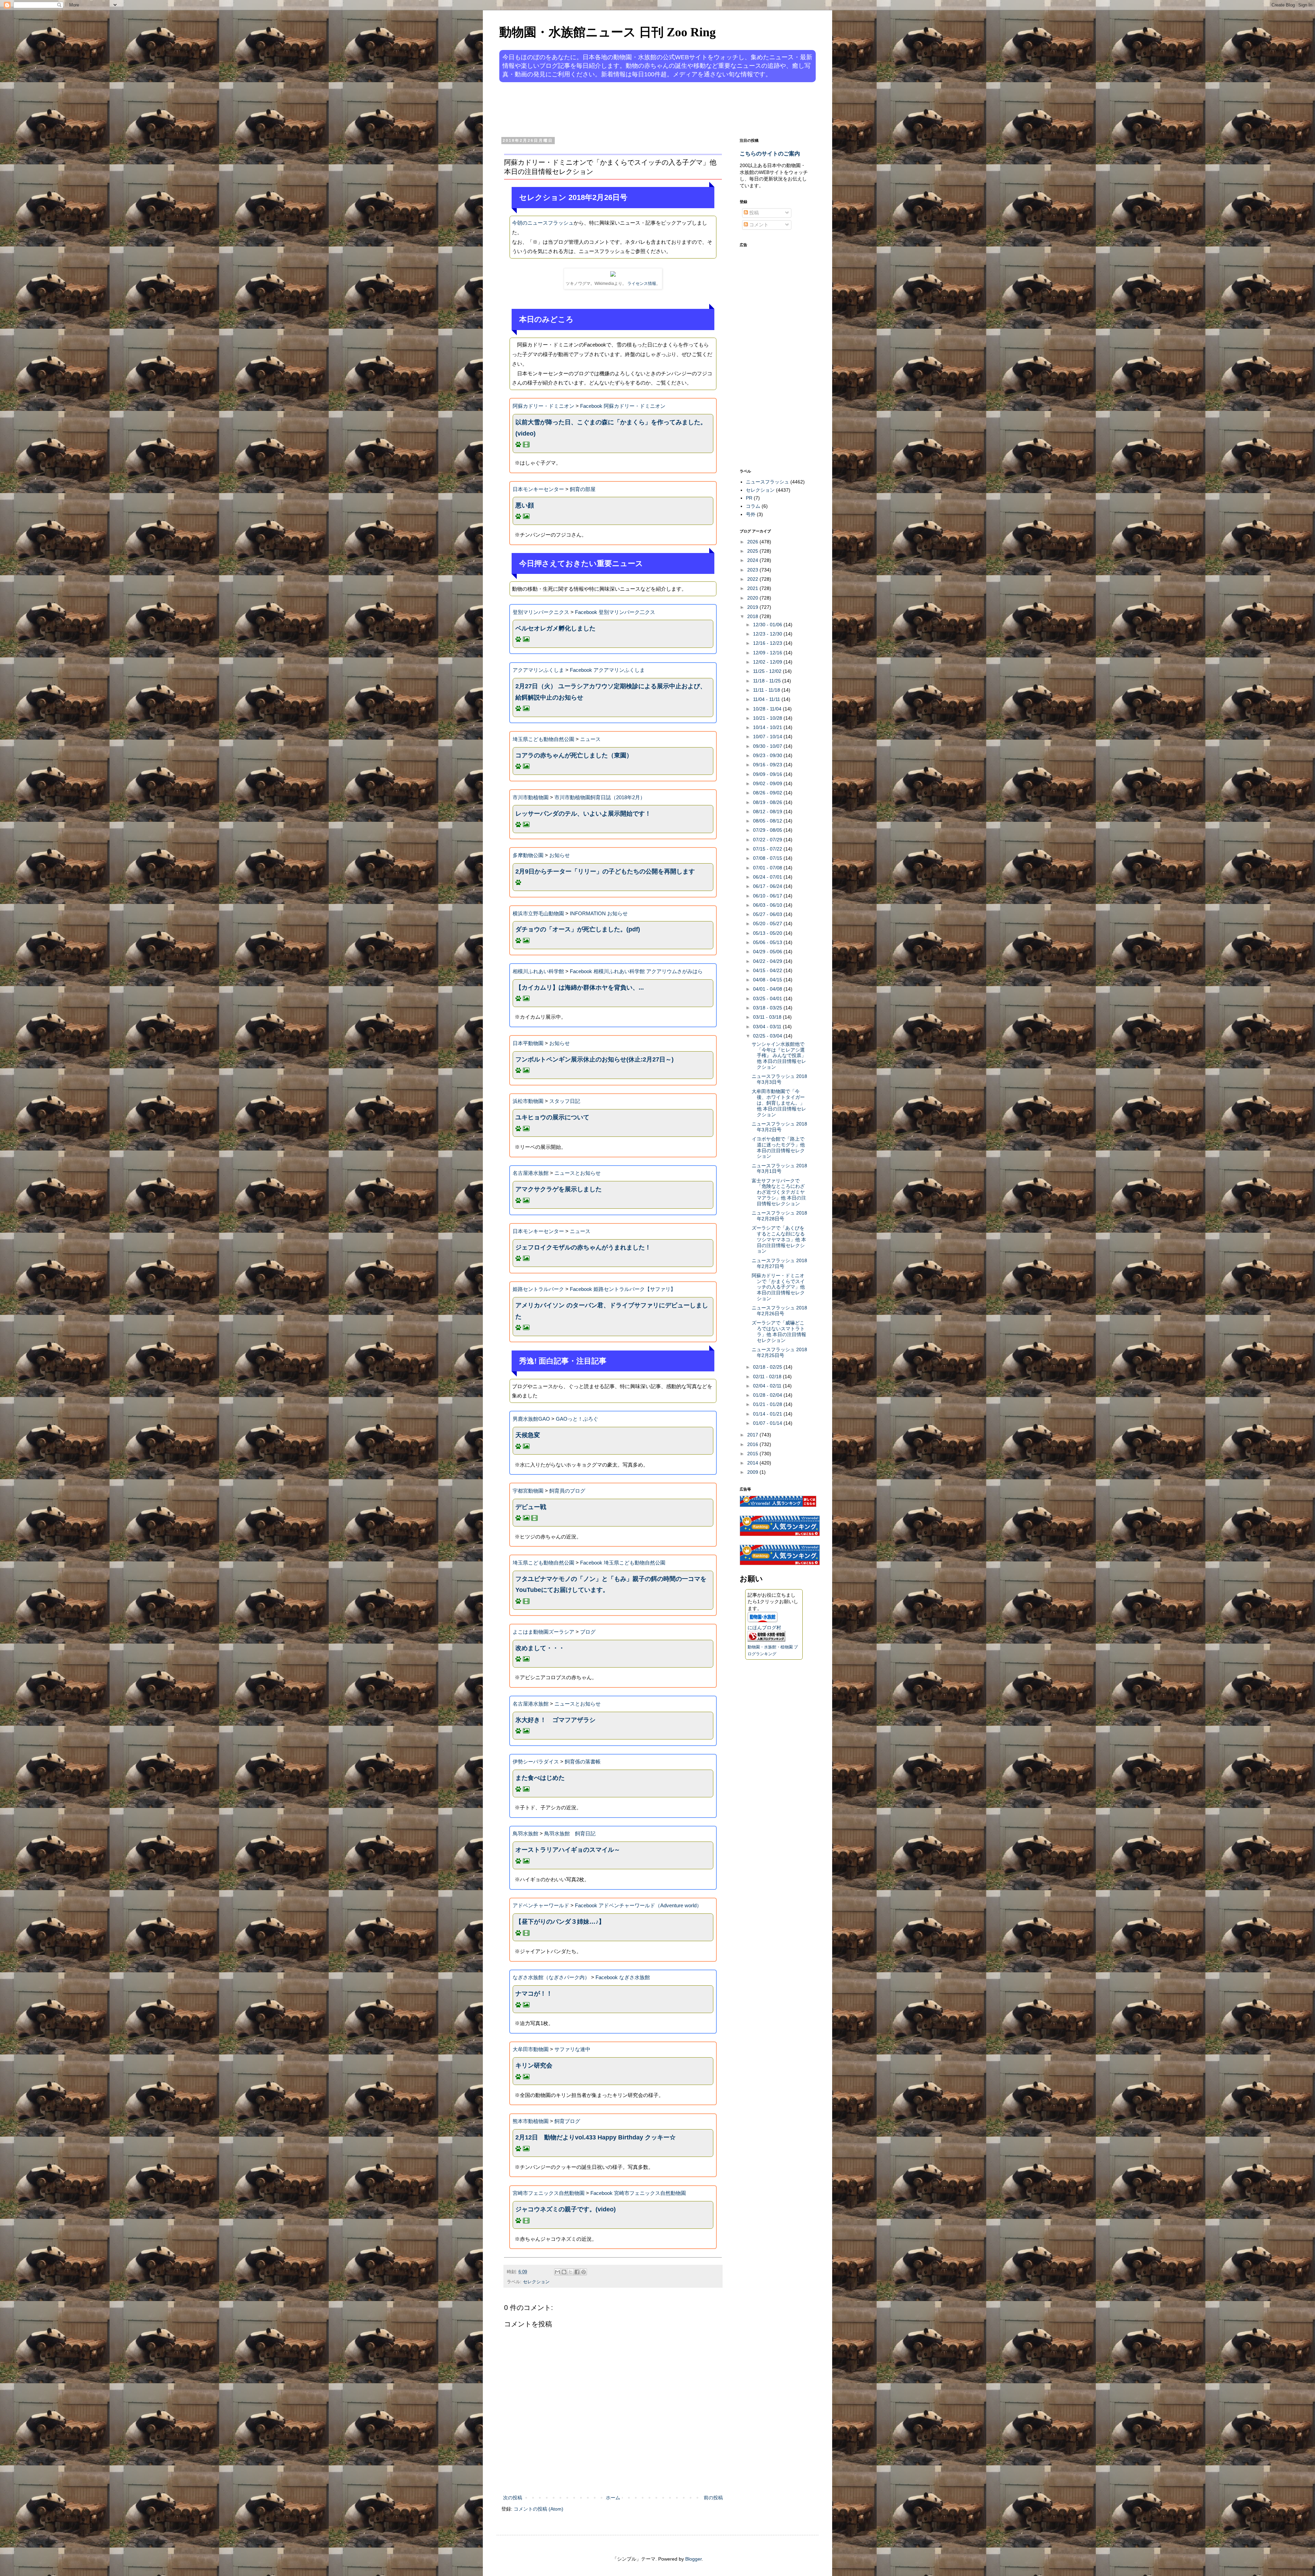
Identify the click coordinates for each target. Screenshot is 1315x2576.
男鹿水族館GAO (531, 1419)
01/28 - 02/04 (768, 1395)
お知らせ (560, 855)
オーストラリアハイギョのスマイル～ (568, 1850)
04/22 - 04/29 (768, 961)
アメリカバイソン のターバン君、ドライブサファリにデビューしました (612, 1311)
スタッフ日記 (565, 1101)
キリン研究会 (534, 2065)
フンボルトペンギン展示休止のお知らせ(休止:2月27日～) (594, 1059)
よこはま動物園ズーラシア (543, 1632)
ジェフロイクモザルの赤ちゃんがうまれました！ (583, 1247)
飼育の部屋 (583, 489)
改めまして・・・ (540, 1648)
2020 (753, 598)
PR (749, 498)
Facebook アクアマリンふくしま (607, 670)
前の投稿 (713, 2498)
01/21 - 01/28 (768, 1404)
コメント (758, 225)
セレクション (536, 2282)
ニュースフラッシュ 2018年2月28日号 (779, 1216)
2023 (753, 570)
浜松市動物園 (528, 1101)
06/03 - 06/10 (768, 905)
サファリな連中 (572, 2049)
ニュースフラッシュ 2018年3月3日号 (779, 1079)
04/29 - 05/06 (768, 952)
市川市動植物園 (531, 797)
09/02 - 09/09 (768, 783)
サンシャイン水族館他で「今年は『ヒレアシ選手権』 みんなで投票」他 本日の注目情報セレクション (779, 1055)
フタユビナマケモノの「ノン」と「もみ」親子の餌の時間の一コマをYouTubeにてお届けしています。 (611, 1584)
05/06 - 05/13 (768, 942)
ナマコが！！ (534, 1994)
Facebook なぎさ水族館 (623, 1977)
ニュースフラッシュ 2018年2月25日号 (779, 1352)
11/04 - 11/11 (767, 699)
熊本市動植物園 (531, 2121)
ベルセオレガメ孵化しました (555, 628)
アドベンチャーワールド (541, 1905)
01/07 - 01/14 (768, 1423)
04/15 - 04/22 (768, 970)
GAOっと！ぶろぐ (577, 1419)
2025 (753, 551)
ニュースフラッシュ (767, 482)
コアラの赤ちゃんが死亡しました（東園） (574, 755)
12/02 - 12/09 (768, 662)
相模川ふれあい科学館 (538, 971)
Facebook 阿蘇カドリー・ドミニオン (623, 406)
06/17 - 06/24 (768, 886)
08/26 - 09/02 (768, 793)
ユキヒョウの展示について (552, 1117)
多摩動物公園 (528, 855)
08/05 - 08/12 (768, 821)
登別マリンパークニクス (541, 612)
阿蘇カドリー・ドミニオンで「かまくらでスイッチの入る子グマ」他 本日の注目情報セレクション (778, 1287)
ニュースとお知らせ (578, 1173)
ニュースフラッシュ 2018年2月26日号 (779, 1311)
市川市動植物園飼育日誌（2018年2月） (600, 797)
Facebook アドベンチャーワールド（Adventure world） (638, 1905)
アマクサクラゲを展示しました (559, 1189)
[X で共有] (571, 2272)
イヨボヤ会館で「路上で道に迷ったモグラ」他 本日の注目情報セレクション (778, 1147)
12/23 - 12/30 (768, 634)
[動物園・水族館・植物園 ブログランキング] (766, 1640)
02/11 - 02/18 (768, 1377)
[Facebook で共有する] (577, 2272)
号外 (751, 514)
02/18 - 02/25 (768, 1367)
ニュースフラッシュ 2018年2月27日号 (779, 1263)
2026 (753, 542)
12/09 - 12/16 (768, 653)
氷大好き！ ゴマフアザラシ (555, 1720)
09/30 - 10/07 (768, 746)
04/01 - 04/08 (768, 989)
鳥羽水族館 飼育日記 (570, 1833)
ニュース (590, 739)
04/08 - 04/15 (768, 980)
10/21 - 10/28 (768, 718)
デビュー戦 (531, 1507)
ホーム (613, 2498)
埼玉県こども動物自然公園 (543, 739)
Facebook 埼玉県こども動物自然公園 (623, 1563)
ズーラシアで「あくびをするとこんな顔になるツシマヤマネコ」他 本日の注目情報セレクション (779, 1239)
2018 (753, 616)
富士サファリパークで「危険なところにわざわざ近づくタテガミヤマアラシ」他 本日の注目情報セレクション (779, 1192)
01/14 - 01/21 (768, 1414)
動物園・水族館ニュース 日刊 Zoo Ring (608, 32)
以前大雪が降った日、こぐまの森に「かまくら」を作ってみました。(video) (611, 428)
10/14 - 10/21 (768, 727)
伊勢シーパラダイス (536, 1762)
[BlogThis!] (564, 2272)
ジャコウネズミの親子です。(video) (566, 2209)
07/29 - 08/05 (768, 830)
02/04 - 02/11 (768, 1386)
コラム (753, 506)
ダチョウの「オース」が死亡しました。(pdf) (578, 929)
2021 (753, 588)
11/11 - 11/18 (767, 690)
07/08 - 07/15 (768, 858)
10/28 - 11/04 (768, 709)
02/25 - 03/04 (768, 1036)
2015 (753, 1454)
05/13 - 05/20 (768, 933)
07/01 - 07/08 (768, 868)
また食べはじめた (540, 1778)
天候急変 (528, 1435)
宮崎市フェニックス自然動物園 (549, 2193)
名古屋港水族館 (531, 1173)
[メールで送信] (558, 2272)
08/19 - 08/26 (768, 802)
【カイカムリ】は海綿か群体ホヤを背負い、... (580, 988)
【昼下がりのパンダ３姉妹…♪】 (560, 1922)
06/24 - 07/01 (768, 877)
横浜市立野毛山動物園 (538, 913)
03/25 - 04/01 (768, 998)
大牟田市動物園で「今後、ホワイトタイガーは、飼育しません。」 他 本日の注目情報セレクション (779, 1103)
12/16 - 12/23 (768, 643)
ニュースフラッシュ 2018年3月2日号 (779, 1127)
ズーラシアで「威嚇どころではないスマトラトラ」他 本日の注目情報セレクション (779, 1331)
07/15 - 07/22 (768, 849)
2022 (753, 579)
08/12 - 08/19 (768, 812)
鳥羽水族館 (525, 1833)
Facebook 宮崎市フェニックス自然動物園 (638, 2193)
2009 (753, 1472)
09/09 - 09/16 (768, 774)
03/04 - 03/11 (768, 1027)
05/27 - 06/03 (768, 914)
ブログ (588, 1632)
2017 (753, 1435)
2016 (753, 1444)
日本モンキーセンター (538, 489)
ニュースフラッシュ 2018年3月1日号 (779, 1168)
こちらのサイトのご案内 (770, 153)
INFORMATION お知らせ (599, 913)
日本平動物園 (528, 1043)
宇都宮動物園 (528, 1491)
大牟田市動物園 (531, 2049)
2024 (753, 560)
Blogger (693, 2559)
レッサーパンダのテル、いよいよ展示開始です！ (583, 814)
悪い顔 (525, 505)
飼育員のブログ (567, 1491)
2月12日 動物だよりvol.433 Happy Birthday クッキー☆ (596, 2137)
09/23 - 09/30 (768, 755)
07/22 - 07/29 (768, 840)
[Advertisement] (631, 109)
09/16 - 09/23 (768, 765)
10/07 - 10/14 (768, 737)
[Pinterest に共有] (584, 2272)
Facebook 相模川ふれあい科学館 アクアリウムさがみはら (636, 971)
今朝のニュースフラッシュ (543, 223)
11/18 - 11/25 (768, 681)
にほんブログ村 (764, 1628)
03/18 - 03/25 (768, 1008)
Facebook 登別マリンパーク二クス (615, 612)
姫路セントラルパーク (538, 1289)
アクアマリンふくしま (538, 670)
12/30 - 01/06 (768, 625)
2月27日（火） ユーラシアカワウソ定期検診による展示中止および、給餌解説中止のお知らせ (611, 692)
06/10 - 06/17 (768, 896)
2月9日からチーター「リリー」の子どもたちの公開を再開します (605, 871)
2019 (753, 607)
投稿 (753, 213)
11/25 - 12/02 (768, 671)
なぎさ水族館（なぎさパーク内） (551, 1977)
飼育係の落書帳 (583, 1762)
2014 (753, 1463)
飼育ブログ (567, 2121)
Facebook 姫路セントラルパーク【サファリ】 (623, 1289)
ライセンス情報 (642, 284)
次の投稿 (513, 2498)
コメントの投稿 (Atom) (538, 2509)
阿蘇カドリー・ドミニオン (543, 406)
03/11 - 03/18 (768, 1017)
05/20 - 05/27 (768, 923)
